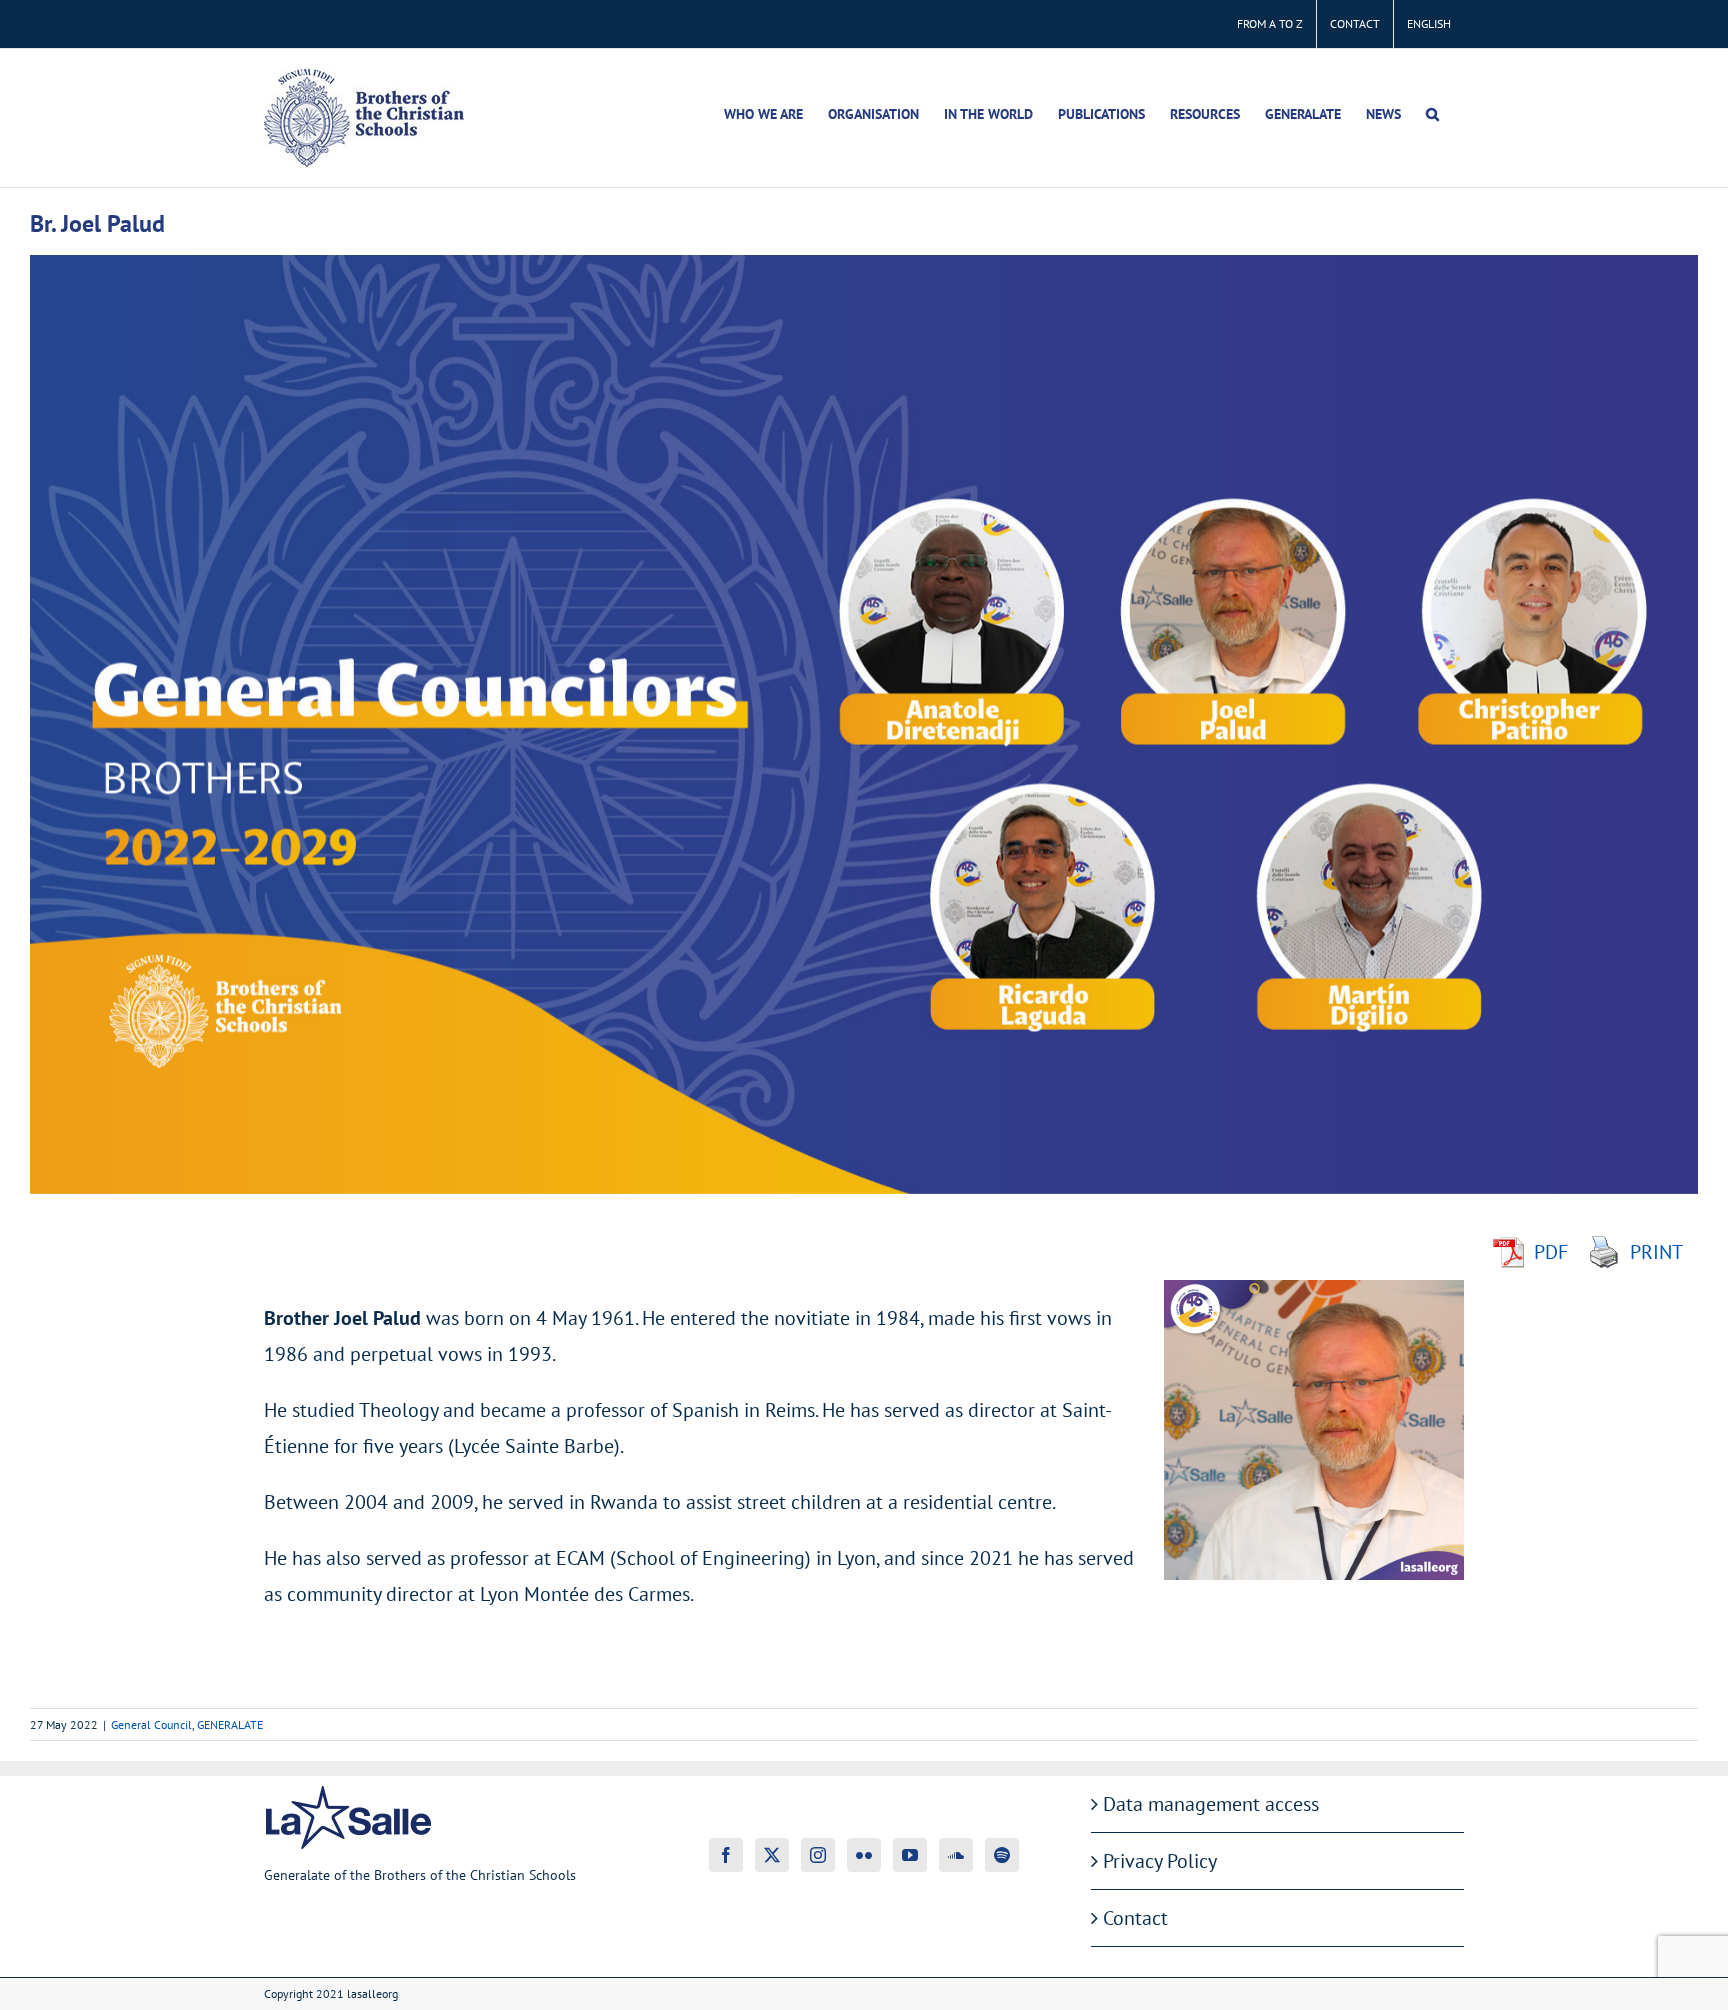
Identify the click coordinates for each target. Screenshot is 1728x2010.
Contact (1135, 1918)
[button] (1432, 114)
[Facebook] (726, 1855)
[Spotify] (1002, 1855)
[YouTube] (910, 1855)
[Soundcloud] (956, 1855)
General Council (151, 1724)
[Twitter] (772, 1855)
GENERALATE (230, 1724)
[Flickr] (864, 1855)
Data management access (1211, 1804)
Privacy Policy (1160, 1861)
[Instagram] (818, 1855)
